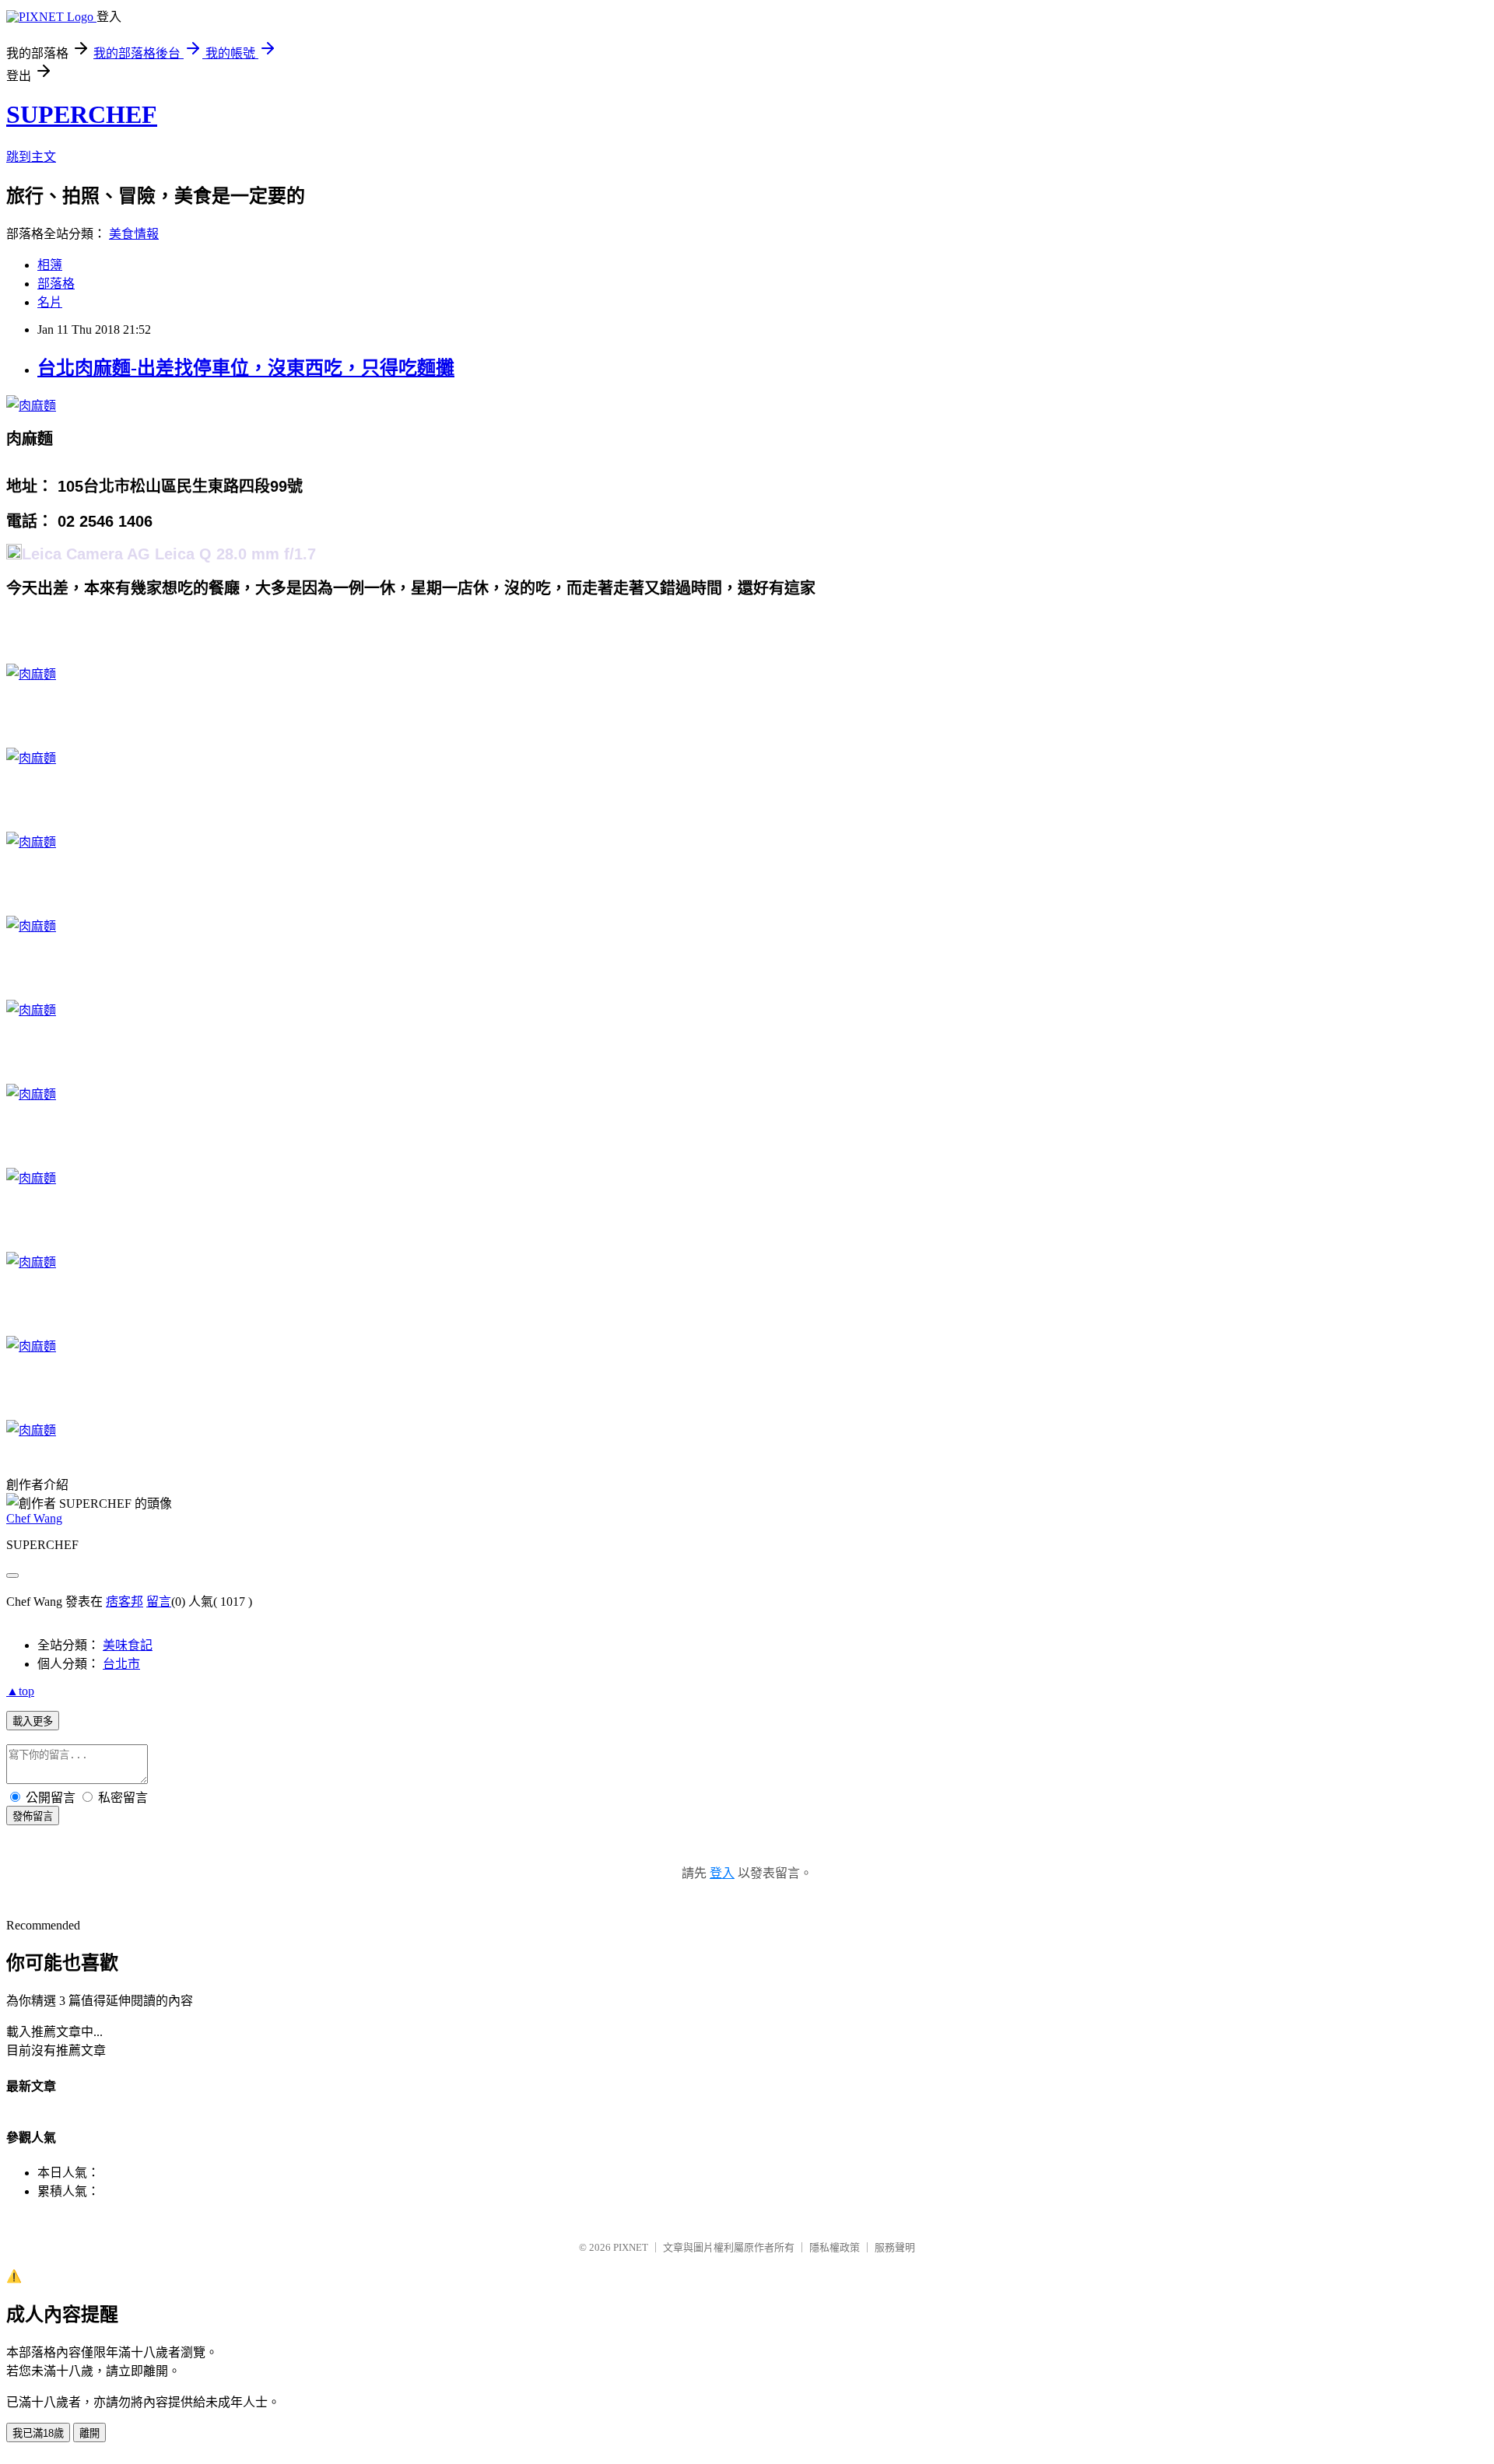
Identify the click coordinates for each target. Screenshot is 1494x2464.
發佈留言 (33, 1816)
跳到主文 (31, 157)
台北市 (121, 1664)
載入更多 (33, 1721)
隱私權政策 (835, 2247)
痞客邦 (124, 1602)
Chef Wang (34, 1518)
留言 (159, 1602)
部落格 (56, 284)
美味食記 (128, 1645)
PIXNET (631, 2247)
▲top (20, 1691)
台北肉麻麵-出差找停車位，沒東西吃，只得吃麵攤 (246, 368)
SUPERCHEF (82, 114)
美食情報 (134, 234)
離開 (89, 2433)
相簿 (50, 265)
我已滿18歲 (38, 2433)
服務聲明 (895, 2247)
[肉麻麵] (31, 406)
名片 (50, 302)
